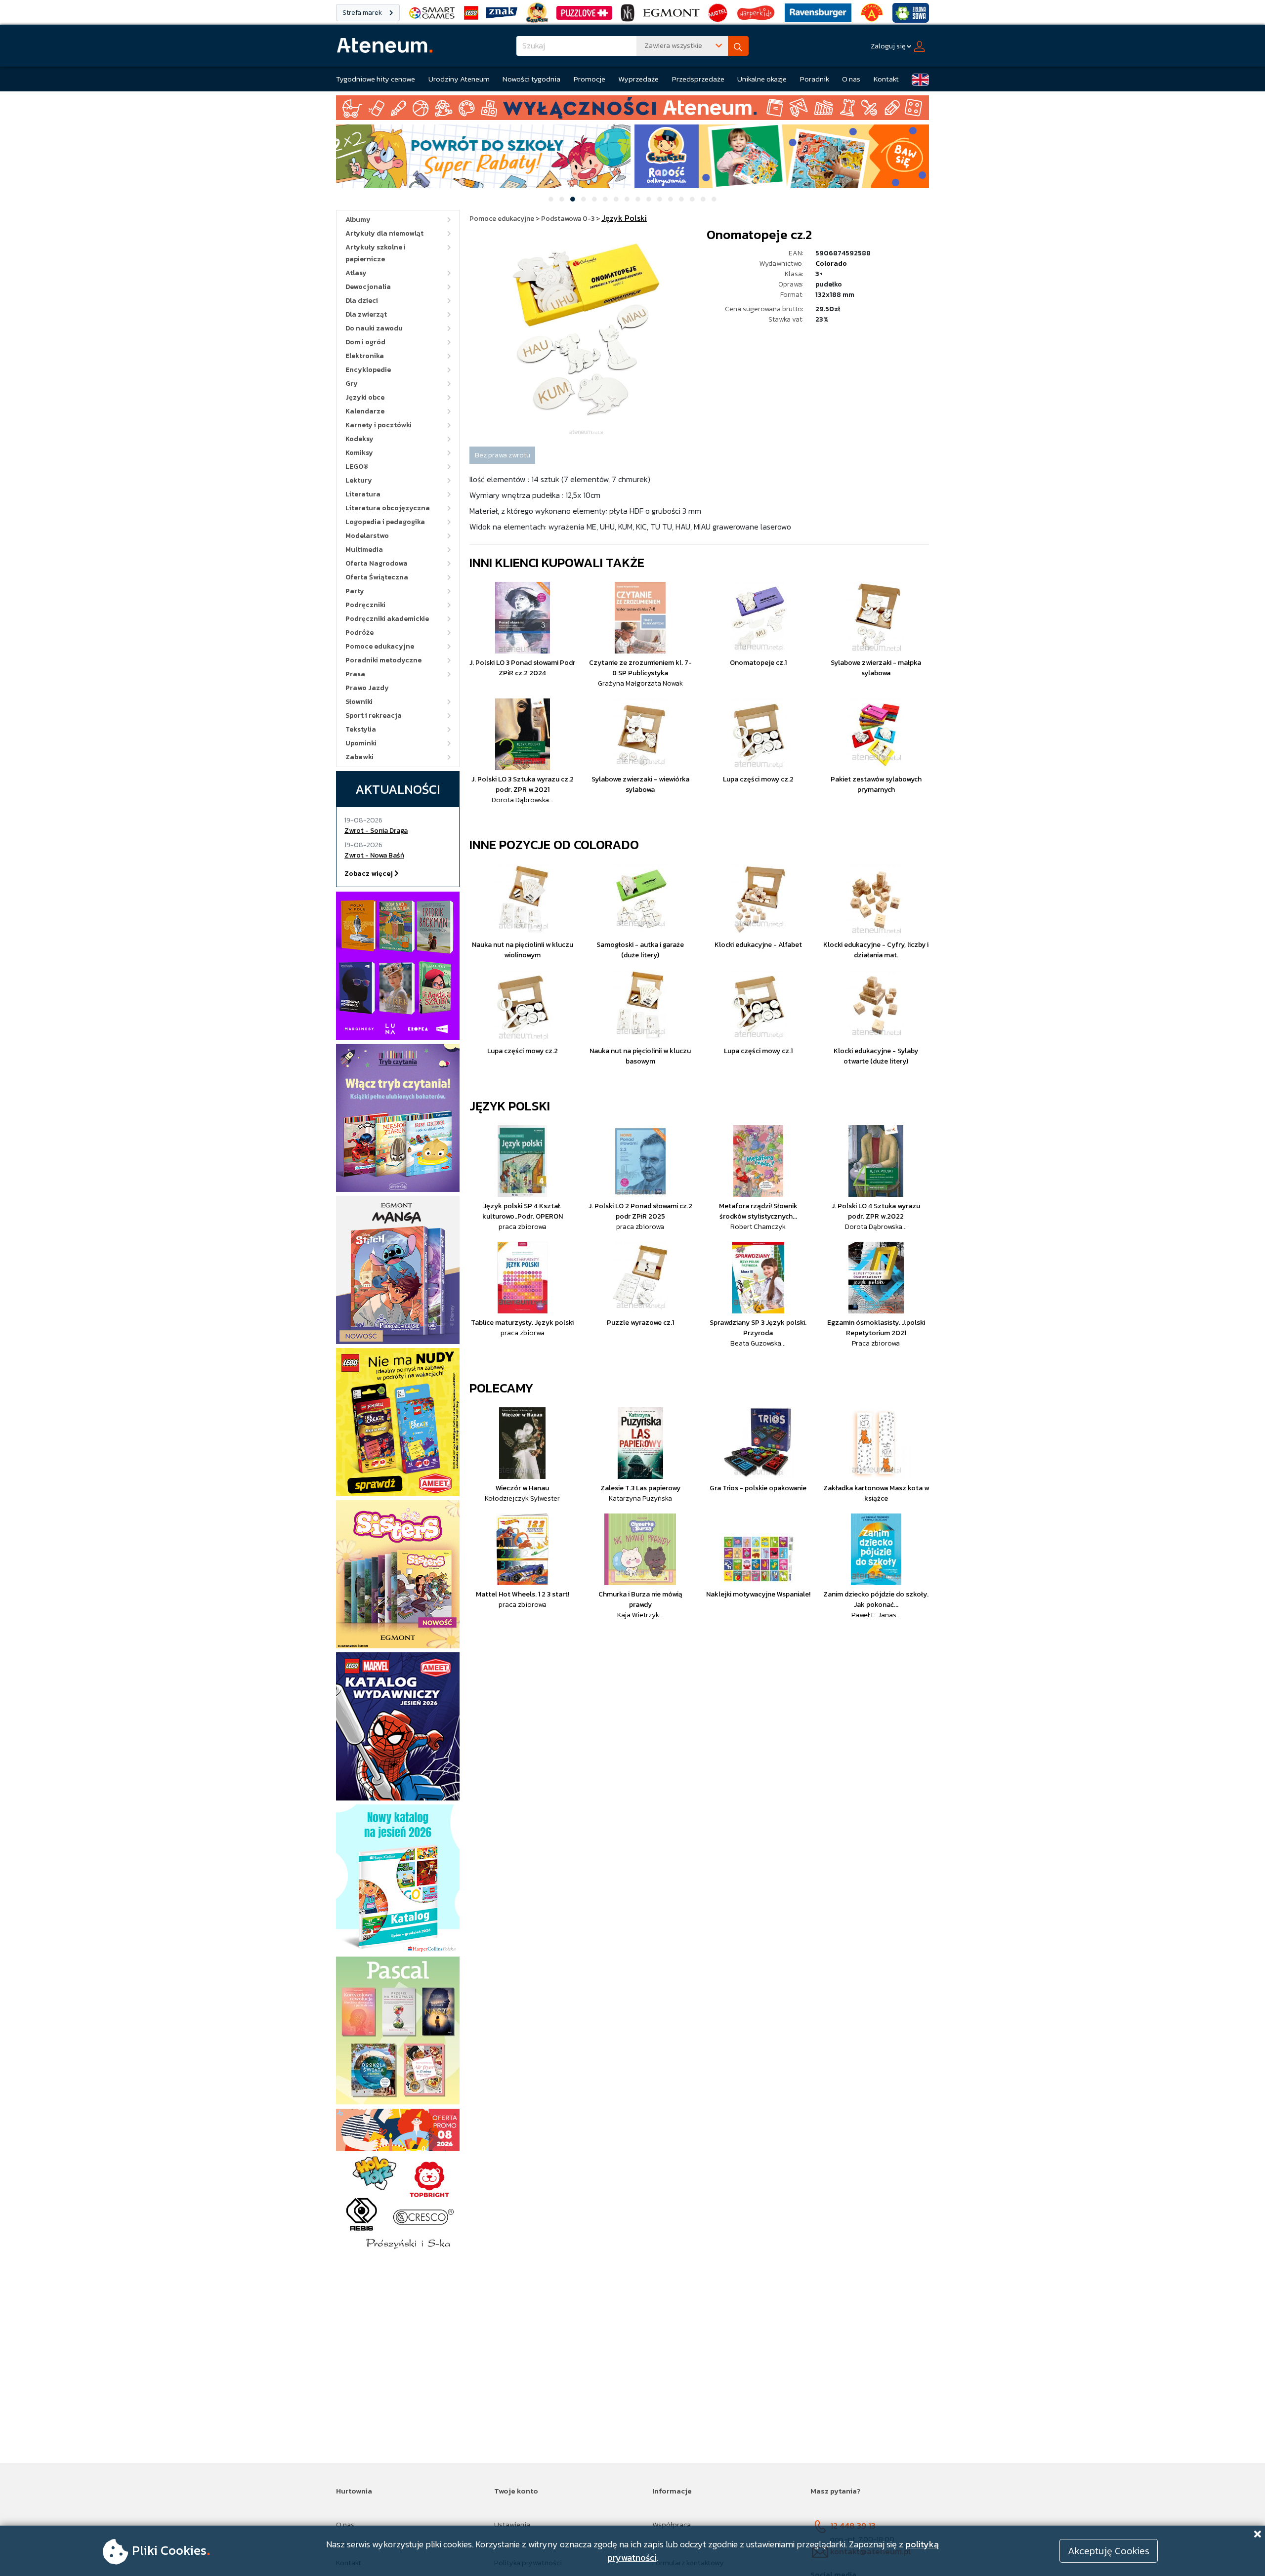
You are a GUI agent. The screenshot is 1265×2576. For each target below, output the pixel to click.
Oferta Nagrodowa (377, 563)
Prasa (355, 674)
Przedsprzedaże (698, 79)
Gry (352, 384)
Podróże (359, 633)
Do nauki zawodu (374, 328)
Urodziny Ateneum (459, 79)
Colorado (831, 264)
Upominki (361, 743)
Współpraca (672, 2524)
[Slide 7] (616, 199)
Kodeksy (359, 439)
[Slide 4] (584, 199)
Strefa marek (363, 13)
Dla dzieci (362, 301)
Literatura (363, 494)
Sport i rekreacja (374, 716)
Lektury (359, 480)
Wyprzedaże (638, 79)
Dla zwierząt (366, 314)
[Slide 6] (605, 199)
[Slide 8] (627, 199)
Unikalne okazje (762, 79)
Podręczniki (365, 605)
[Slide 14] (692, 199)
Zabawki (359, 757)
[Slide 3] (573, 199)
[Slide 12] (671, 199)
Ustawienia (512, 2524)
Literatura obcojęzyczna (388, 508)
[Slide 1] (551, 199)
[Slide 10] (649, 199)
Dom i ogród (365, 342)
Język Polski (510, 1106)
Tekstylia (361, 729)
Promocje (590, 79)
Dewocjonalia (368, 287)
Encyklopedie (368, 370)
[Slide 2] (562, 199)
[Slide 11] (660, 199)
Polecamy (502, 1388)
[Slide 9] (638, 199)
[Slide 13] (681, 199)
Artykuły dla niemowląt (384, 233)
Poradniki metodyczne (383, 660)
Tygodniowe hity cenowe (376, 79)
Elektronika (365, 356)
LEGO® (357, 467)
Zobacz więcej (369, 874)
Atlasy (356, 273)
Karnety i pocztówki (379, 425)
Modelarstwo (367, 536)
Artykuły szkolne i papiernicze (376, 253)
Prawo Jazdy (367, 688)
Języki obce (365, 397)
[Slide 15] (703, 199)
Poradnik (815, 79)
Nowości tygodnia (531, 79)
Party (355, 591)
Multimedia (364, 550)
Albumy (358, 220)
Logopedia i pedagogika (385, 522)
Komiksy (359, 453)
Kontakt (886, 79)
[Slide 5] (594, 199)
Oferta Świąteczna (377, 577)
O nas (851, 79)
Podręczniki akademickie (387, 619)
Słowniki (359, 702)
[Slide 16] (714, 199)
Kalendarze (365, 411)
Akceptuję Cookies (1109, 2551)
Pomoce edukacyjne (380, 646)
